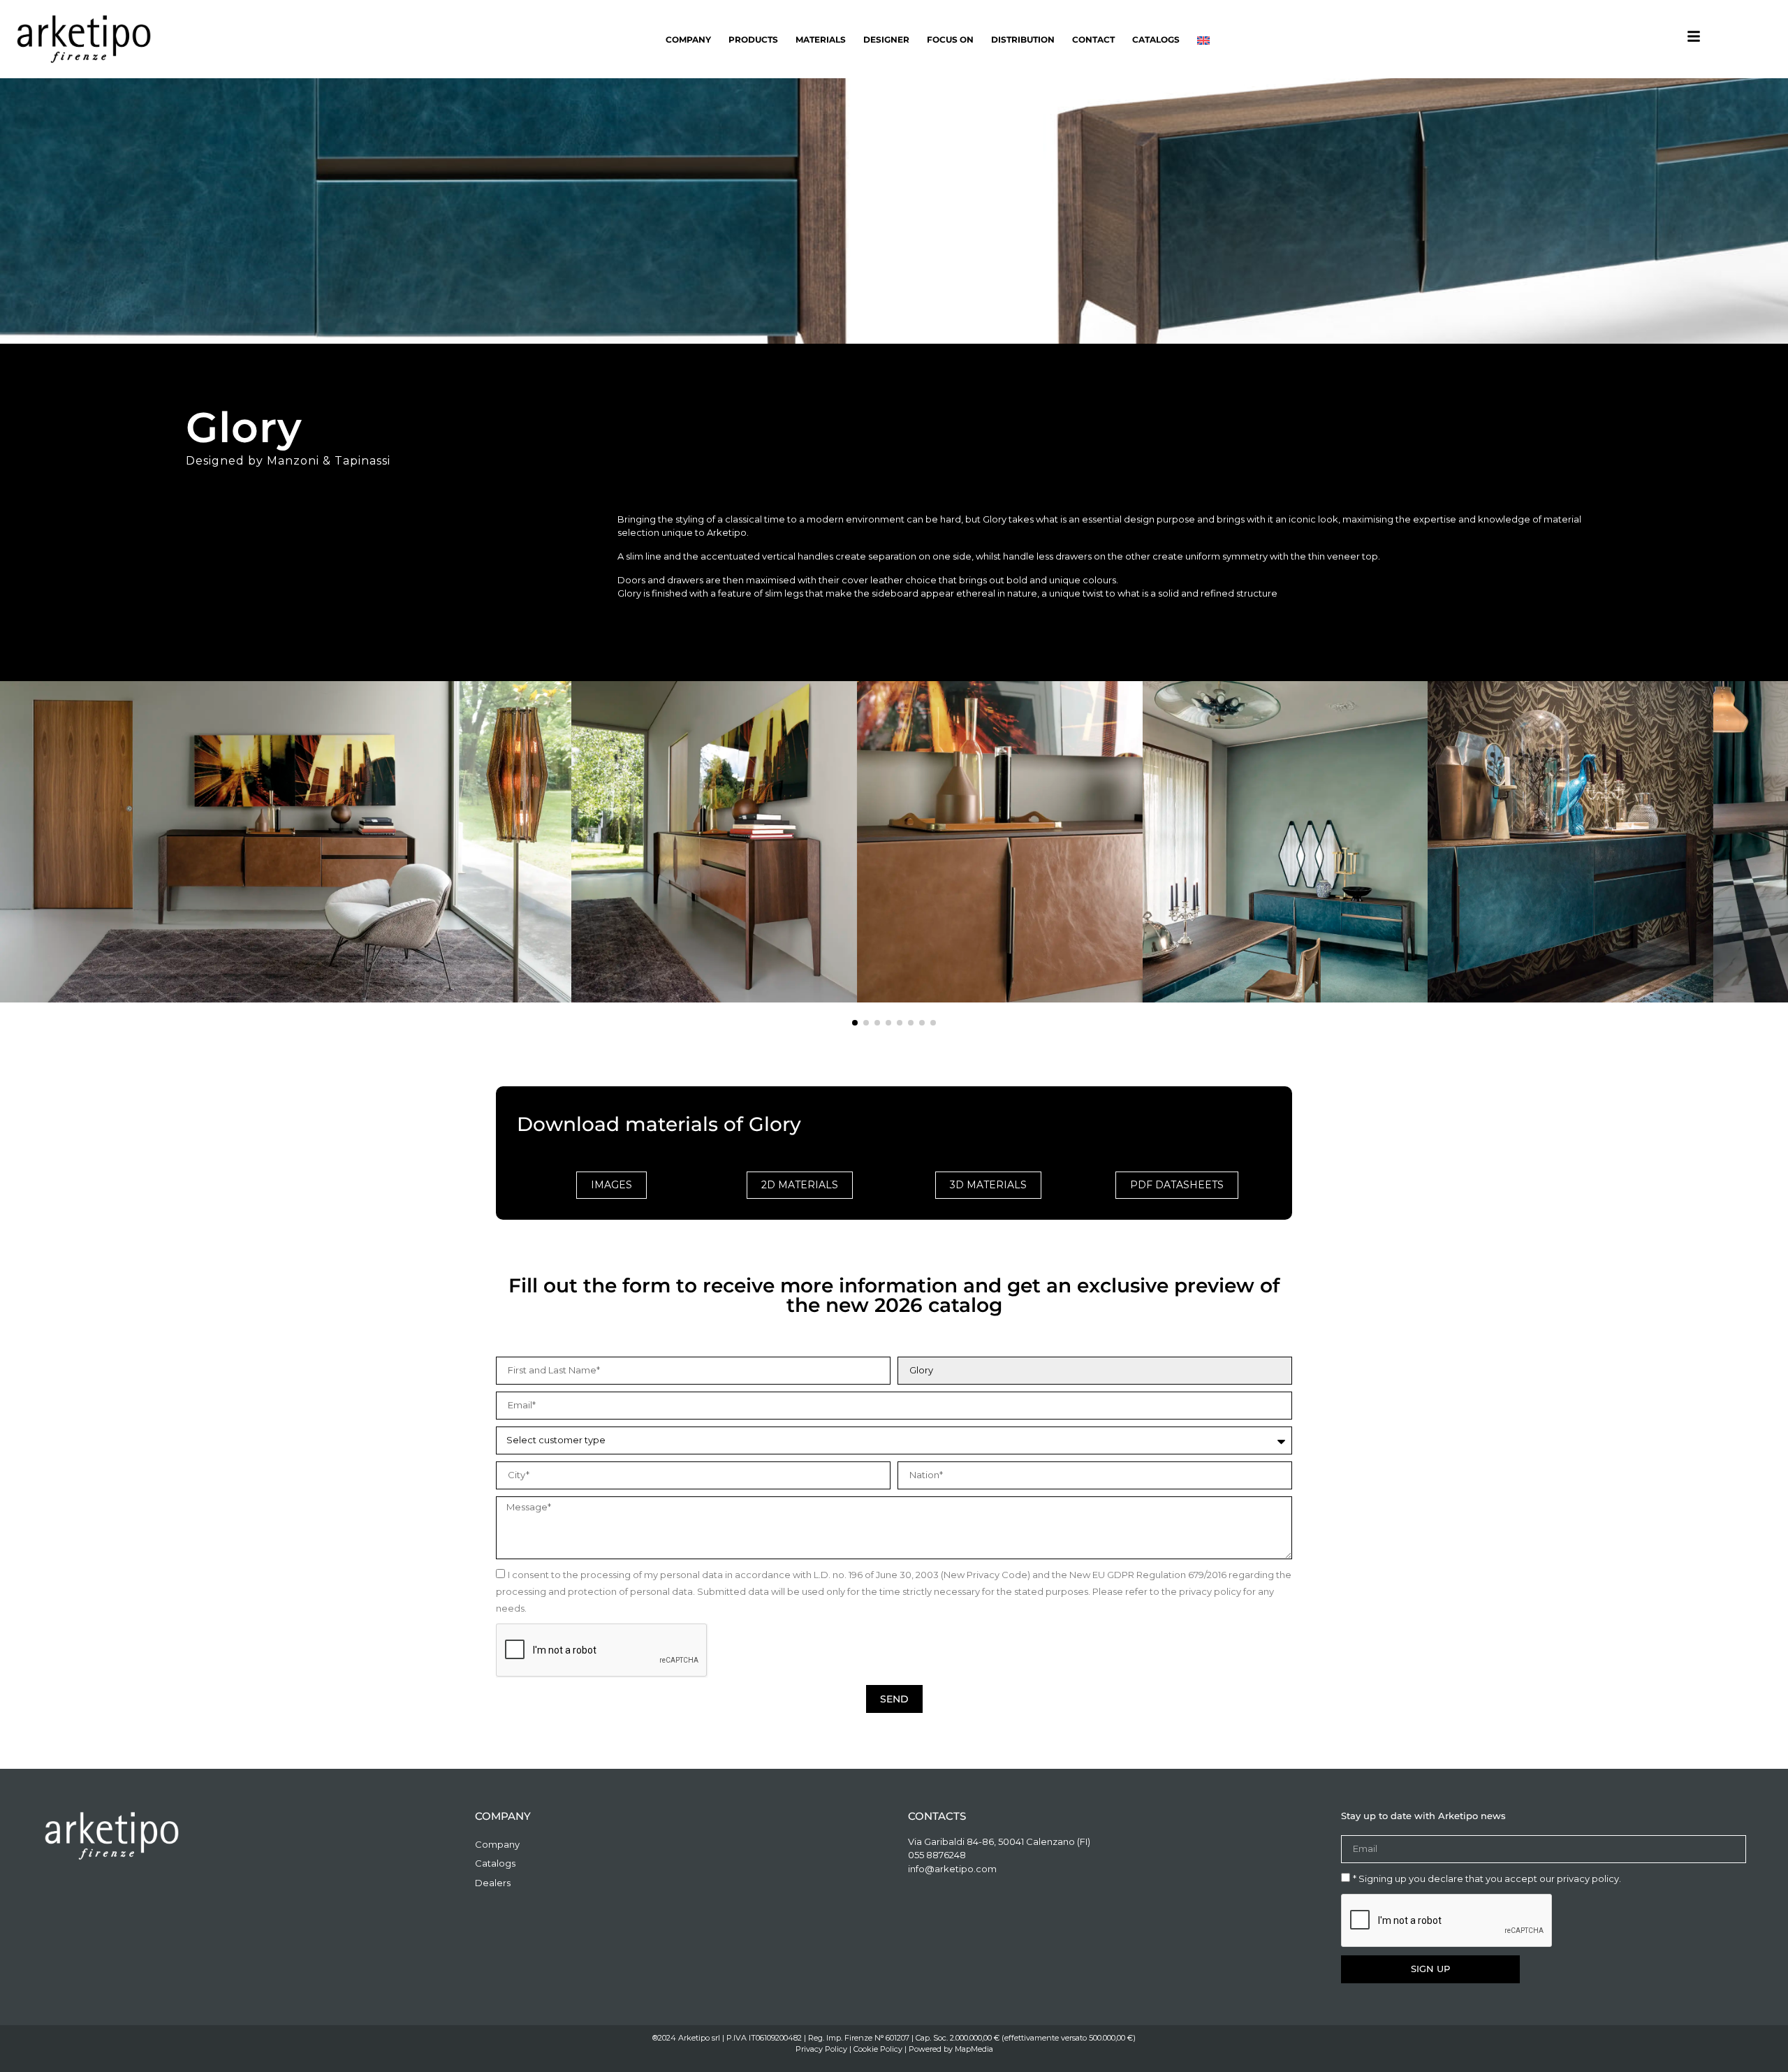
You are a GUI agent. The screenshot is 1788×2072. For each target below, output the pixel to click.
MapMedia (974, 2049)
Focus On (950, 39)
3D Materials (988, 1185)
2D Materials (800, 1185)
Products (753, 39)
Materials (821, 39)
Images (611, 1185)
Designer (886, 39)
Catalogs (1156, 39)
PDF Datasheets (1177, 1185)
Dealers (493, 1883)
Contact (1093, 39)
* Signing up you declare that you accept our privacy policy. (1487, 1878)
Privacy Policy (821, 2049)
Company (688, 39)
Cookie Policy (878, 2049)
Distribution (1023, 39)
